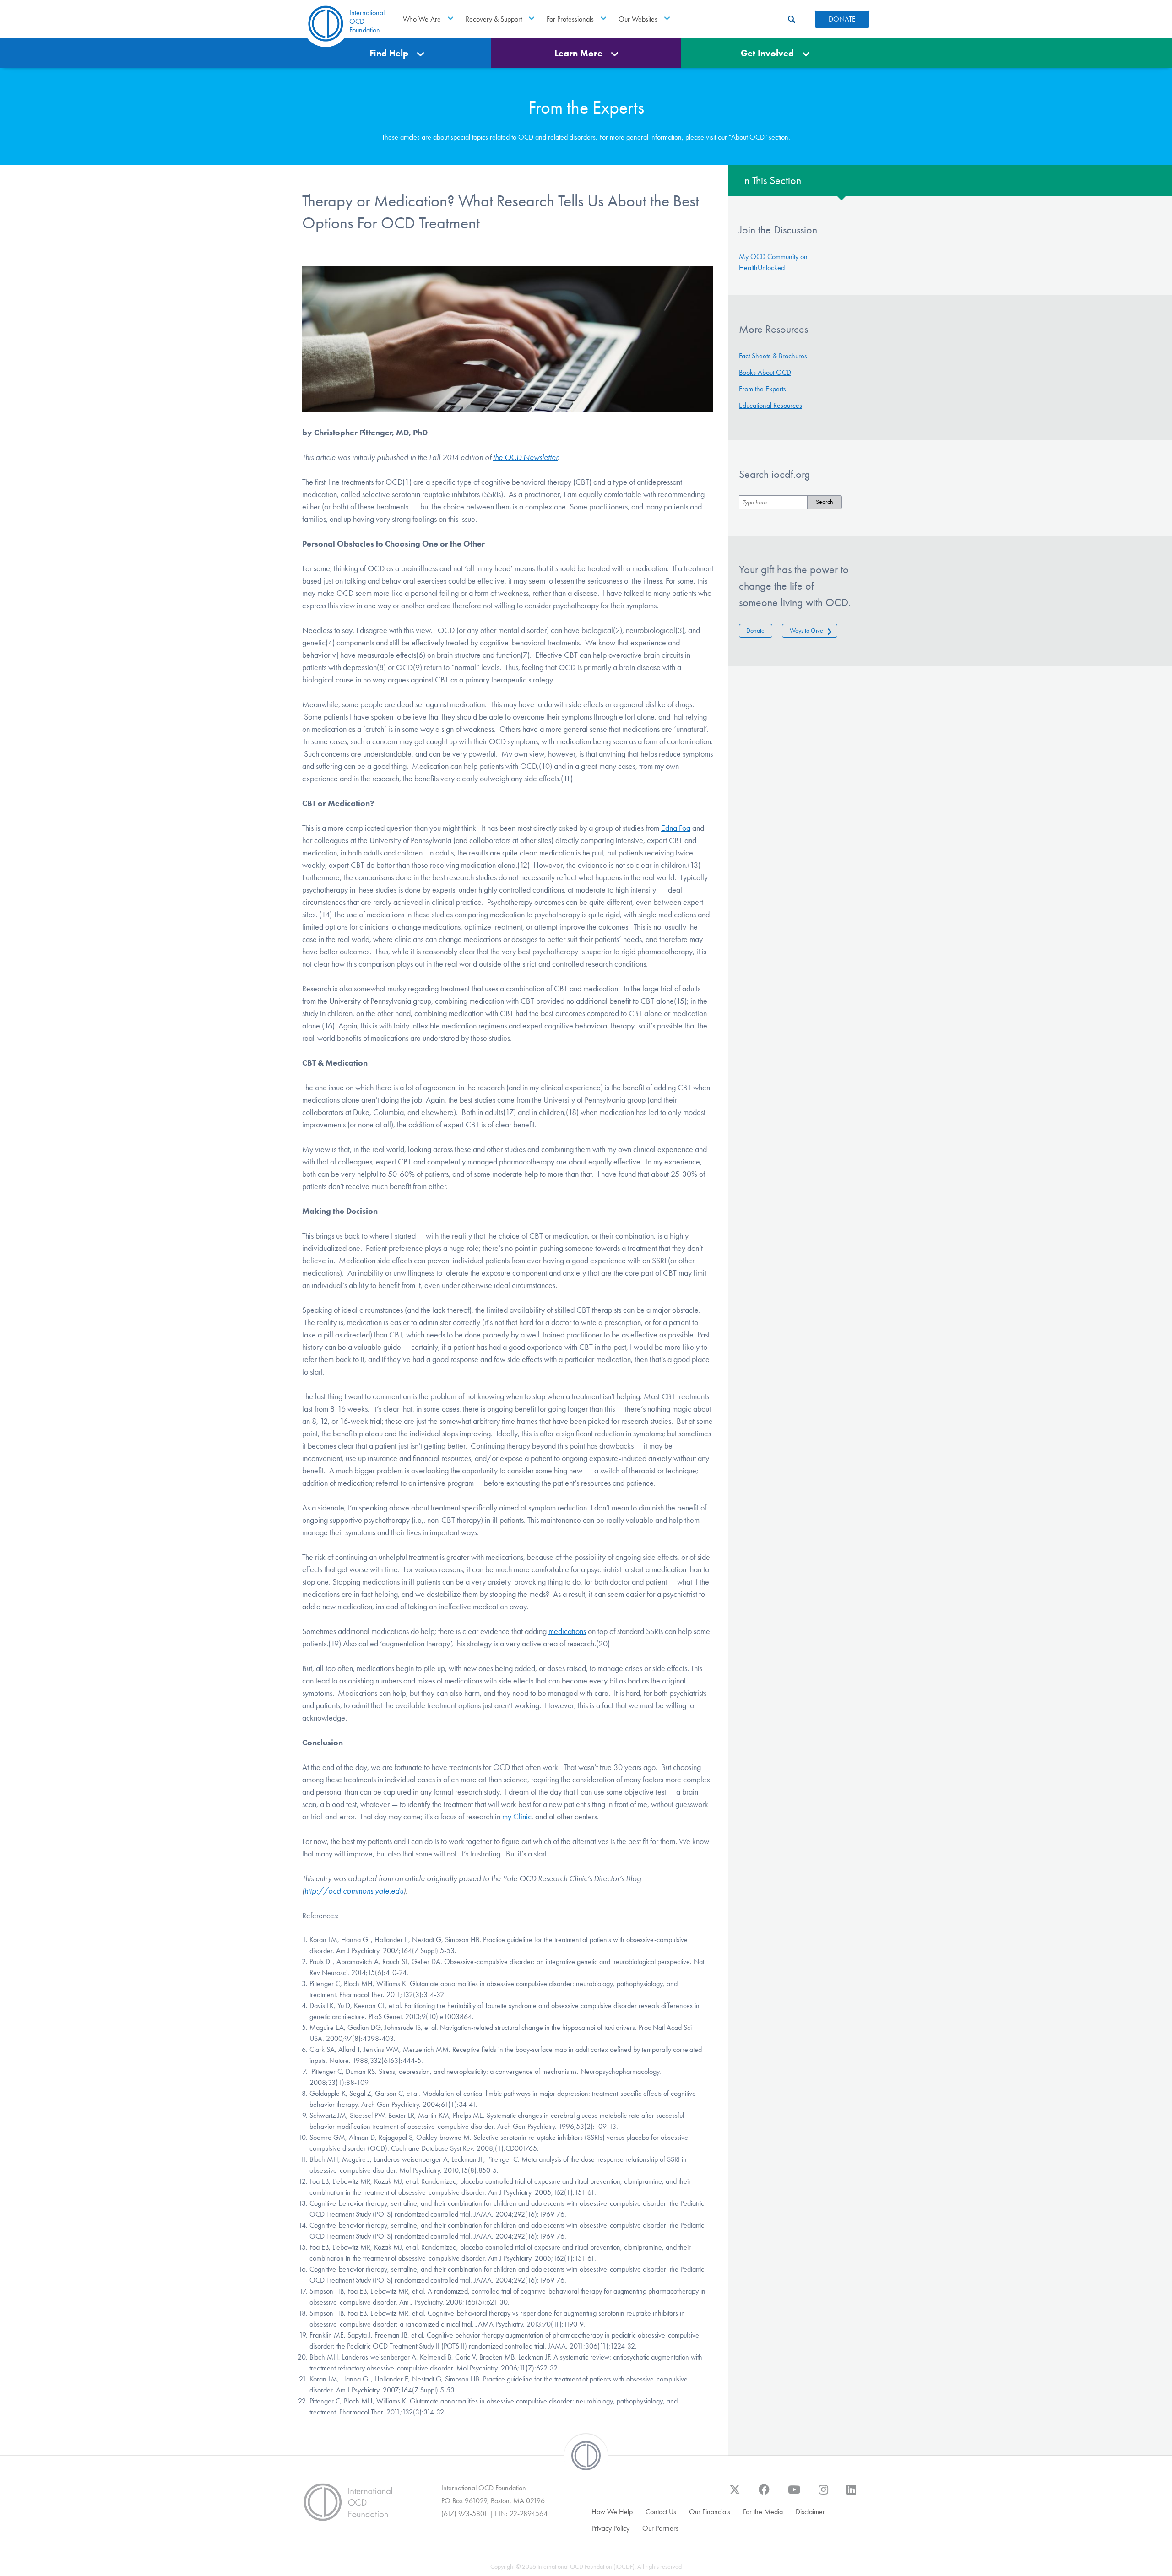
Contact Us (661, 2512)
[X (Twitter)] (735, 2494)
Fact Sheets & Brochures (773, 356)
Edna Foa (676, 828)
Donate (755, 630)
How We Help (612, 2512)
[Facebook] (764, 2494)
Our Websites (638, 19)
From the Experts (762, 389)
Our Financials (710, 2512)
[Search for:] (773, 502)
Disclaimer (810, 2512)
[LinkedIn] (851, 2494)
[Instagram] (823, 2494)
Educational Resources (770, 405)
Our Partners (660, 2528)
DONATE (842, 19)
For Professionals (570, 19)
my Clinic (517, 1817)
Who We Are (422, 19)
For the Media (763, 2512)
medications (567, 1631)
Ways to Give (806, 630)
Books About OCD (765, 372)
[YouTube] (794, 2494)
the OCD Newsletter (525, 457)
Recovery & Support (494, 19)
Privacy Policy (610, 2528)
